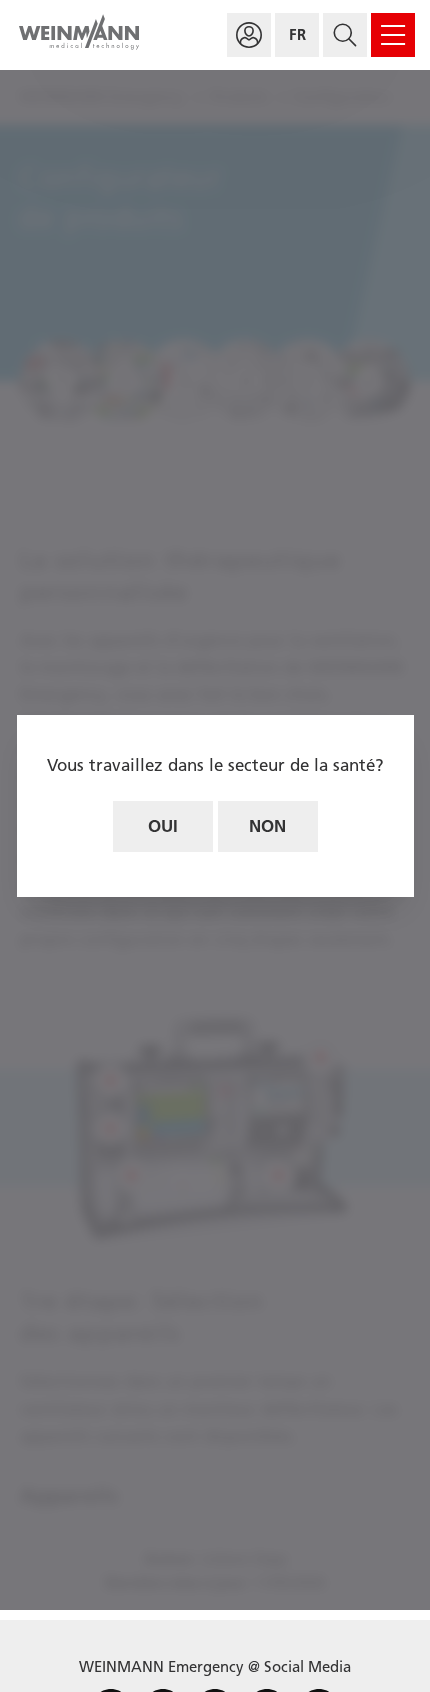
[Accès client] (249, 35)
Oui (163, 826)
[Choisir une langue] (297, 35)
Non (267, 826)
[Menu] (393, 35)
